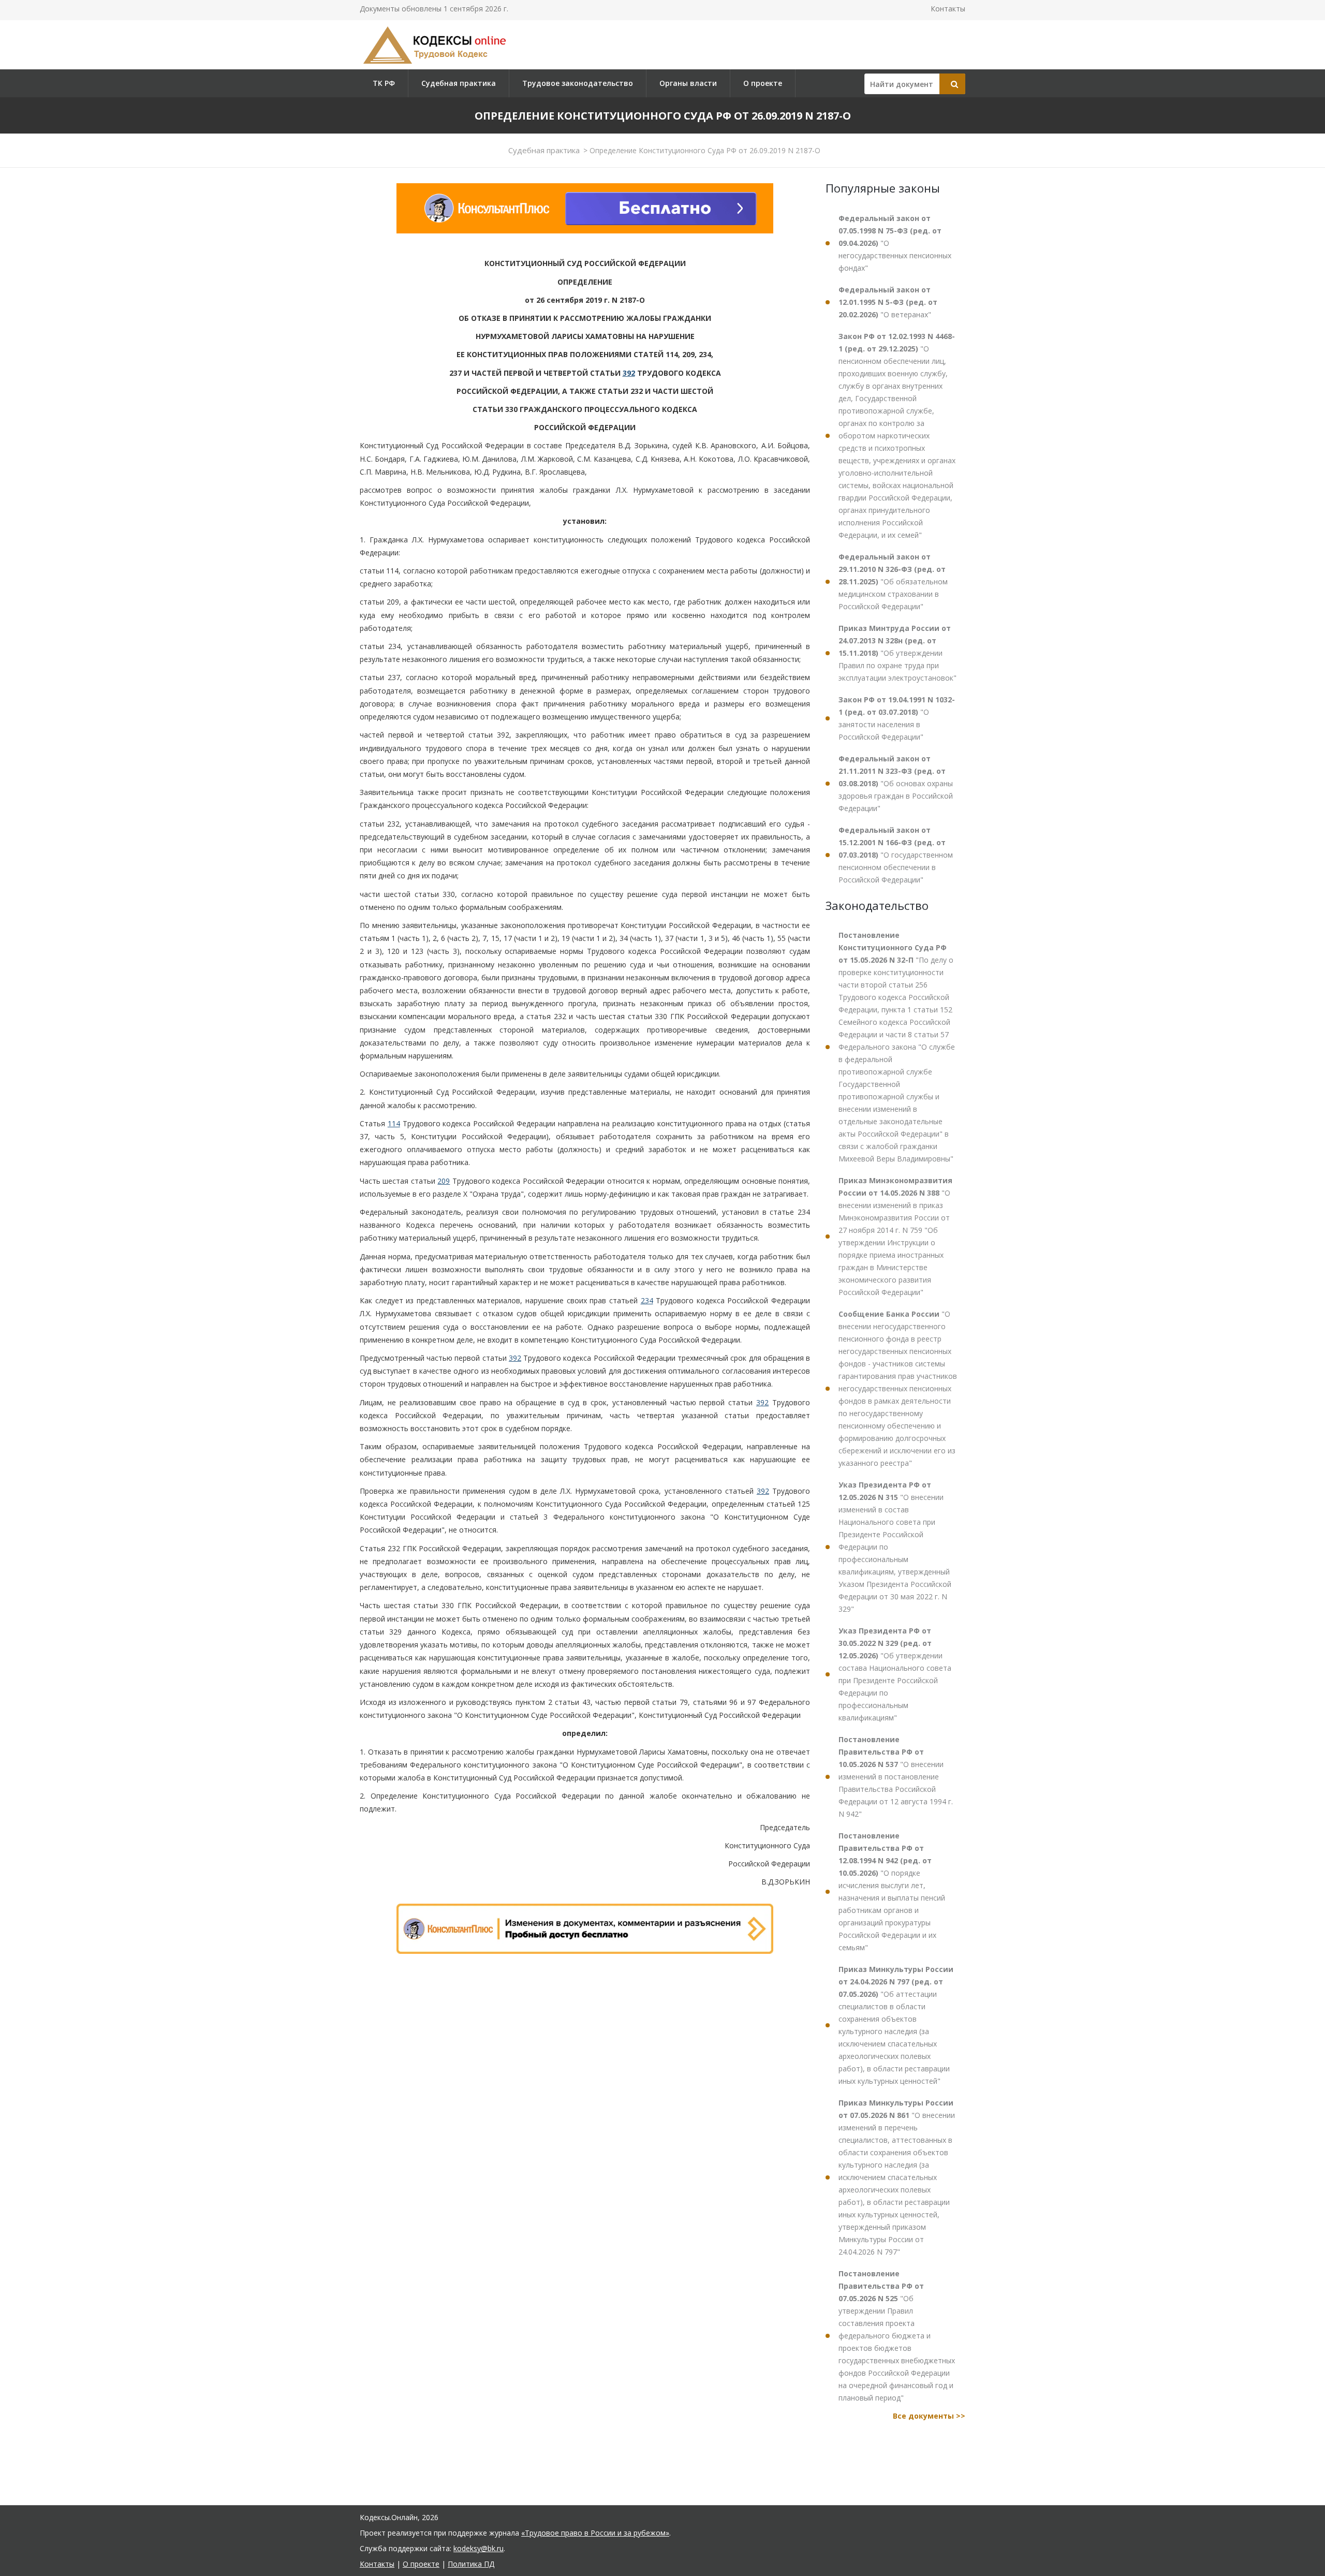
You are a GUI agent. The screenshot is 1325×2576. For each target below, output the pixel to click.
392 (629, 373)
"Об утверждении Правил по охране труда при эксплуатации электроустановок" (897, 653)
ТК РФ (384, 83)
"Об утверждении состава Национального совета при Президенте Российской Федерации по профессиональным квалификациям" (895, 1674)
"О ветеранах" (888, 302)
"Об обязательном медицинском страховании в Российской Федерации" (893, 582)
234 (647, 1300)
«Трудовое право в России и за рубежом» (595, 2533)
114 (394, 1123)
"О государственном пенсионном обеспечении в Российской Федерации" (896, 855)
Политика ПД (471, 2564)
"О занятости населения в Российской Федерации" (897, 718)
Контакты (948, 9)
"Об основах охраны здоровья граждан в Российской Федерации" (896, 783)
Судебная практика (459, 83)
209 (444, 1181)
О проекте (763, 83)
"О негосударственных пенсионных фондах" (895, 243)
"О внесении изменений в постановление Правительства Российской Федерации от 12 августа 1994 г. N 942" (896, 1777)
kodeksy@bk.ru (479, 2548)
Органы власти (688, 83)
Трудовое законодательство (578, 83)
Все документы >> (929, 2416)
